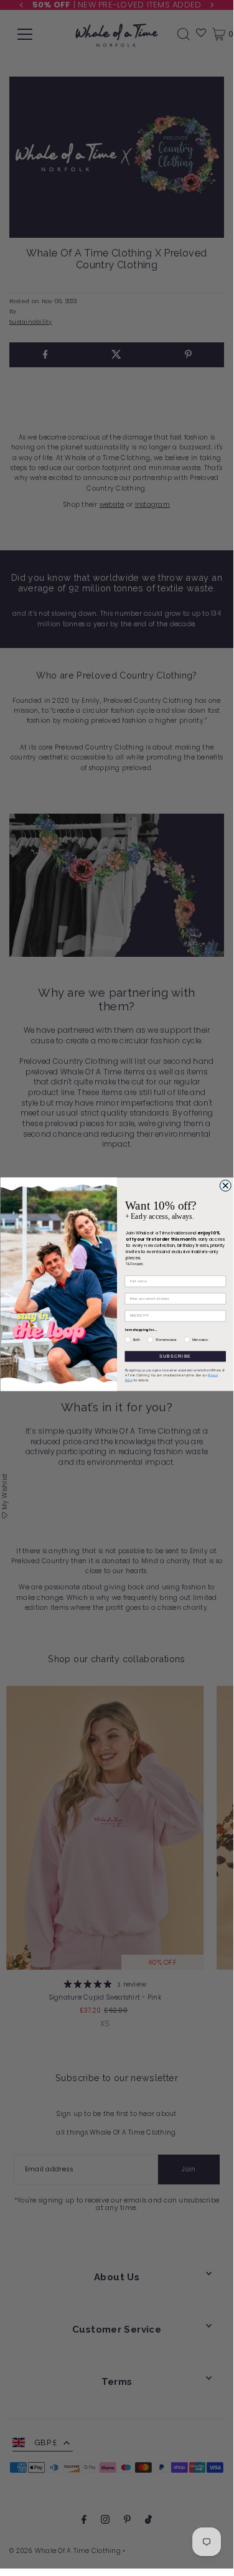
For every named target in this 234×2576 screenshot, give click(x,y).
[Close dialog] (225, 1186)
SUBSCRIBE (175, 1356)
